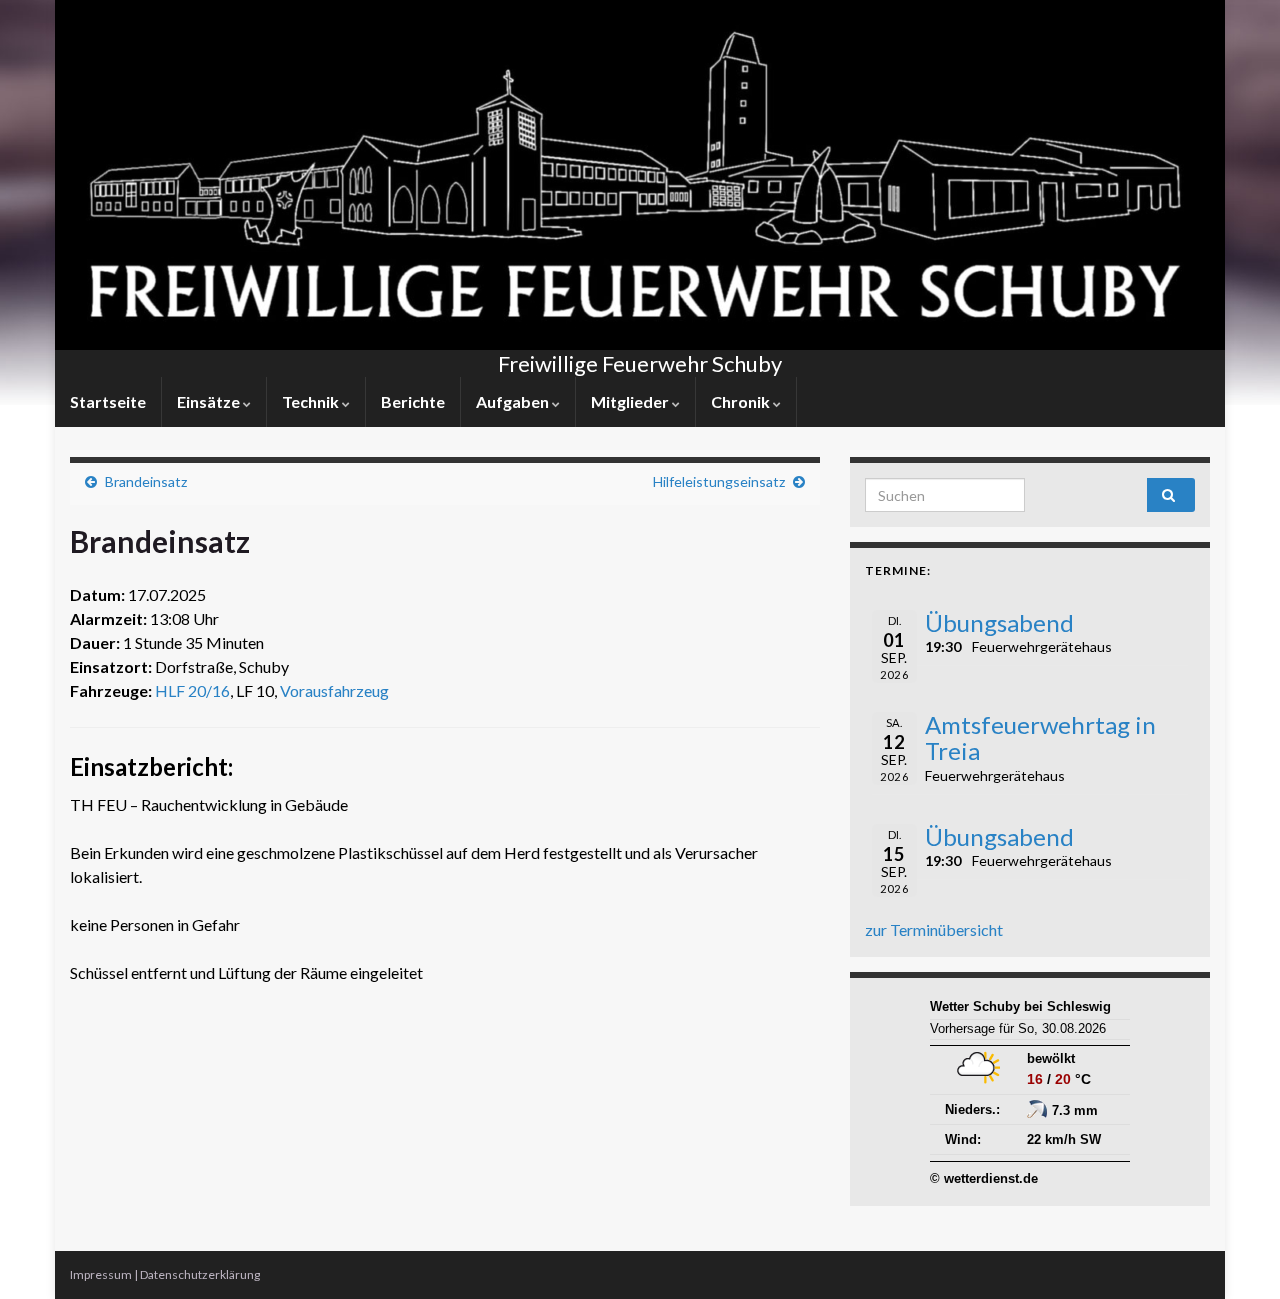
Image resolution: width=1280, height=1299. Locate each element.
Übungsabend (999, 622)
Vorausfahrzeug (334, 690)
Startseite (108, 401)
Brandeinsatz (146, 481)
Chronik (742, 401)
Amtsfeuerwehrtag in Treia (1040, 737)
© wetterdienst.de (984, 1178)
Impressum (101, 1274)
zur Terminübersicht (934, 929)
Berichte (413, 401)
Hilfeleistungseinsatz (719, 481)
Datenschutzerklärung (200, 1274)
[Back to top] (1235, 1254)
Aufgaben (514, 401)
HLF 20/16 (192, 690)
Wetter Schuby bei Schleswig (1020, 1006)
